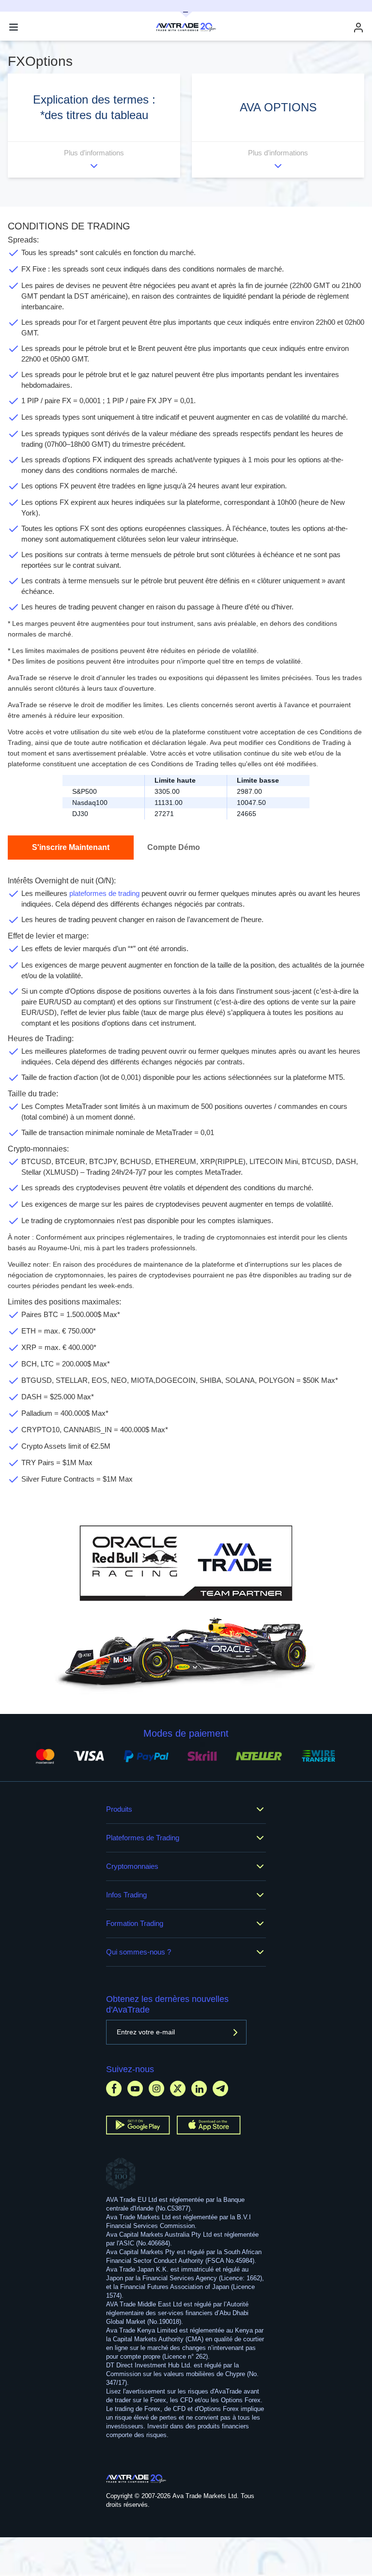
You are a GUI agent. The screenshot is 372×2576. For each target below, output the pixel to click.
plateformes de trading (104, 893)
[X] (178, 2088)
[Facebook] (114, 2088)
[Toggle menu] (14, 27)
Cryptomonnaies (132, 1866)
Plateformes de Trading (143, 1838)
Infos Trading (126, 1895)
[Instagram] (156, 2088)
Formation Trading (135, 1923)
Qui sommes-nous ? (139, 1952)
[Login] (358, 27)
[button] (94, 126)
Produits (119, 1809)
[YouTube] (135, 2088)
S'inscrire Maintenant (71, 847)
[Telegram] (220, 2088)
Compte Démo (174, 847)
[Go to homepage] (136, 2479)
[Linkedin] (199, 2088)
